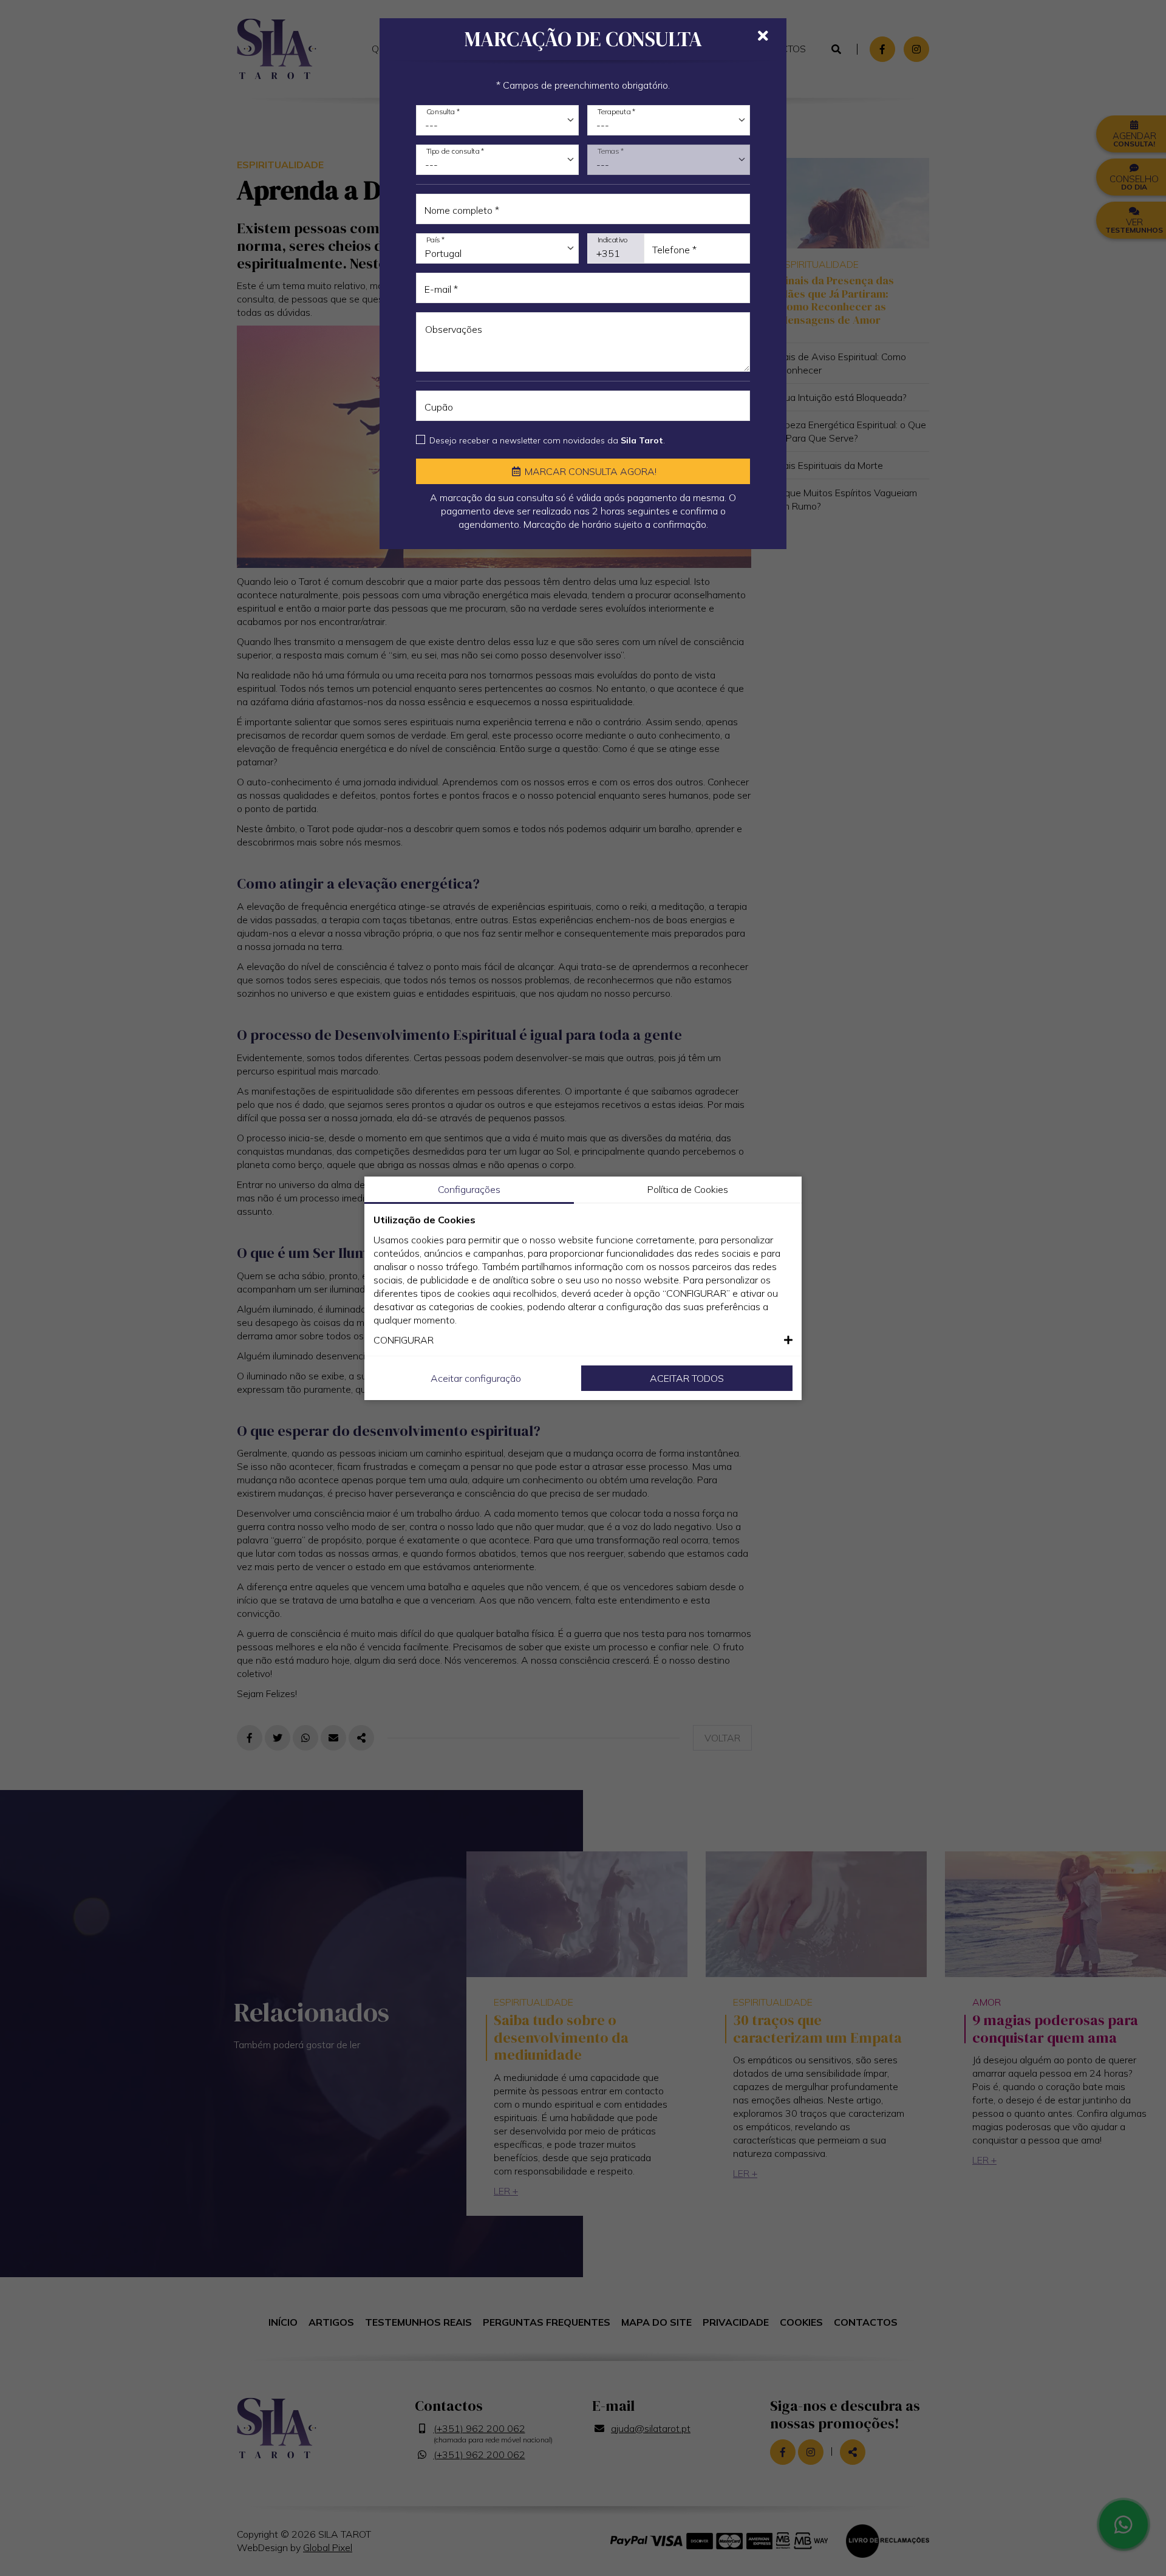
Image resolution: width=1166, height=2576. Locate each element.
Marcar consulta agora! (589, 471)
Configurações (469, 1189)
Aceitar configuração (476, 1378)
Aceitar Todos (687, 1378)
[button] (583, 1340)
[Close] (763, 36)
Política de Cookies (688, 1189)
